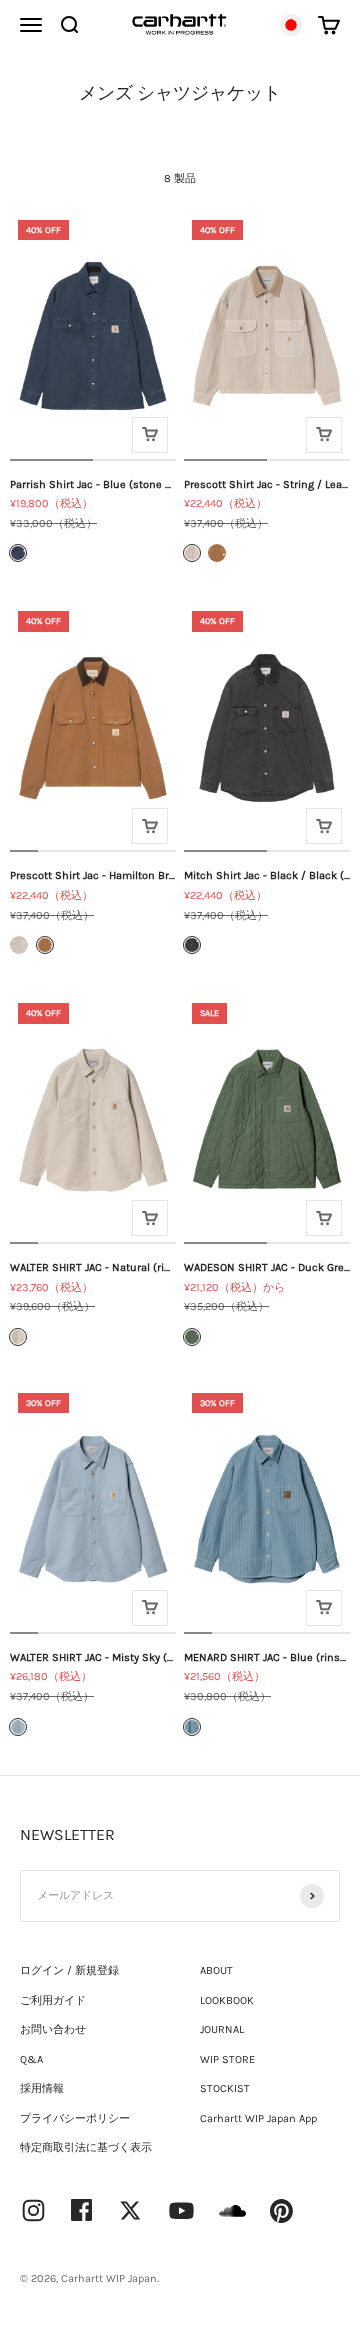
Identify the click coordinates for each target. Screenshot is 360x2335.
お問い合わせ (53, 2029)
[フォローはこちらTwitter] (130, 2210)
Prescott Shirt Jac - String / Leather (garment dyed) (267, 484)
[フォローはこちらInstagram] (33, 2210)
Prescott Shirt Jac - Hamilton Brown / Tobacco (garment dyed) (93, 875)
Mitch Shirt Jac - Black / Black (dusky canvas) (267, 875)
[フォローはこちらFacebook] (82, 2210)
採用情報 (42, 2088)
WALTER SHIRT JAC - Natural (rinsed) (93, 1267)
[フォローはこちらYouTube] (181, 2210)
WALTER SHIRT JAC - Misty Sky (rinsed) (93, 1657)
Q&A (31, 2059)
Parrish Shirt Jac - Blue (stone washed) (93, 484)
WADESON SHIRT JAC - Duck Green (267, 1267)
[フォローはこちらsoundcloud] (232, 2220)
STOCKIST (225, 2088)
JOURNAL (222, 2029)
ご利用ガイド (53, 2000)
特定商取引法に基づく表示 (86, 2147)
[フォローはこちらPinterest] (282, 2211)
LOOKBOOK (227, 2000)
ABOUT (216, 1970)
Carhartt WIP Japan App (258, 2118)
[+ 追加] (150, 435)
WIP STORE (227, 2059)
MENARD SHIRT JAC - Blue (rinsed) (267, 1657)
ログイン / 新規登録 (69, 1970)
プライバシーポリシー (75, 2118)
